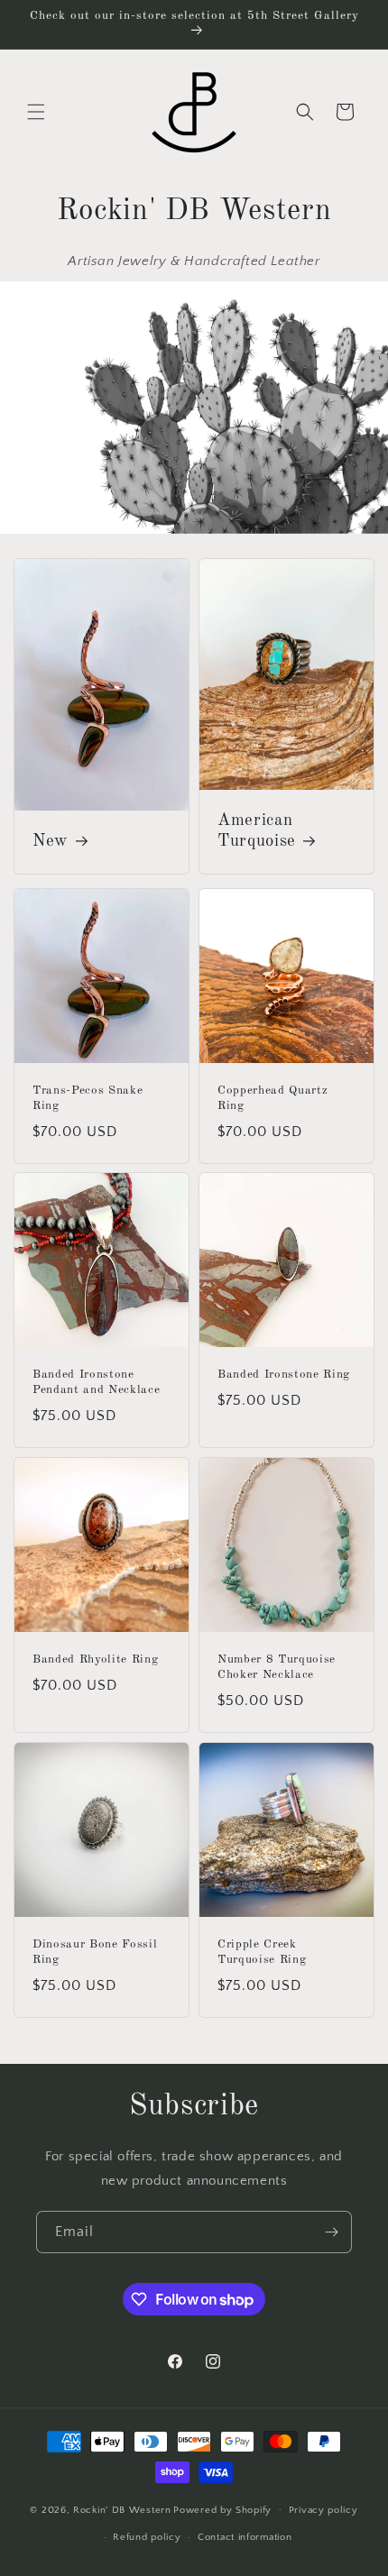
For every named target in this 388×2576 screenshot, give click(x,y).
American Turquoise (257, 830)
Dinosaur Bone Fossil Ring (95, 1952)
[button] (36, 112)
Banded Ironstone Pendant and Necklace (96, 1382)
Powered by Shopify (222, 2509)
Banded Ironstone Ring (284, 1375)
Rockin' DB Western (122, 2509)
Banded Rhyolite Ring (95, 1659)
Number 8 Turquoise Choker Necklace (277, 1667)
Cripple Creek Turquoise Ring (262, 1952)
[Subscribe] (331, 2232)
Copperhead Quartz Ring (273, 1098)
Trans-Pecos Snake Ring (88, 1098)
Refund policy (147, 2537)
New (51, 841)
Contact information (245, 2537)
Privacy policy (323, 2510)
